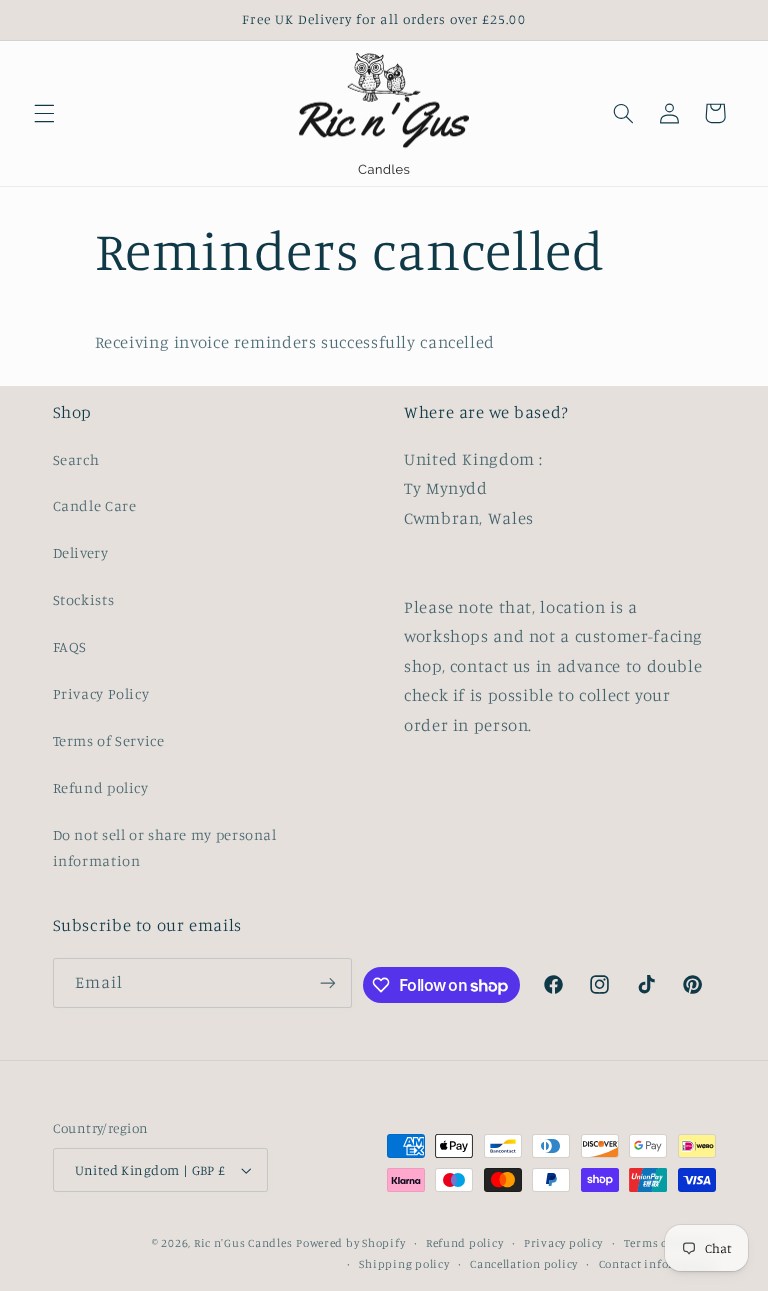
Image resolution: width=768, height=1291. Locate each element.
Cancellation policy (524, 1264)
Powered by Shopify (350, 1243)
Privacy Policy (101, 693)
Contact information (657, 1264)
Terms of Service (109, 740)
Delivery (81, 552)
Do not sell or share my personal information (165, 847)
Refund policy (101, 787)
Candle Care (95, 505)
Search (76, 459)
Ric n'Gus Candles (243, 1243)
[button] (44, 113)
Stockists (84, 599)
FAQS (70, 646)
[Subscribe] (328, 982)
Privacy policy (563, 1243)
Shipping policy (404, 1264)
